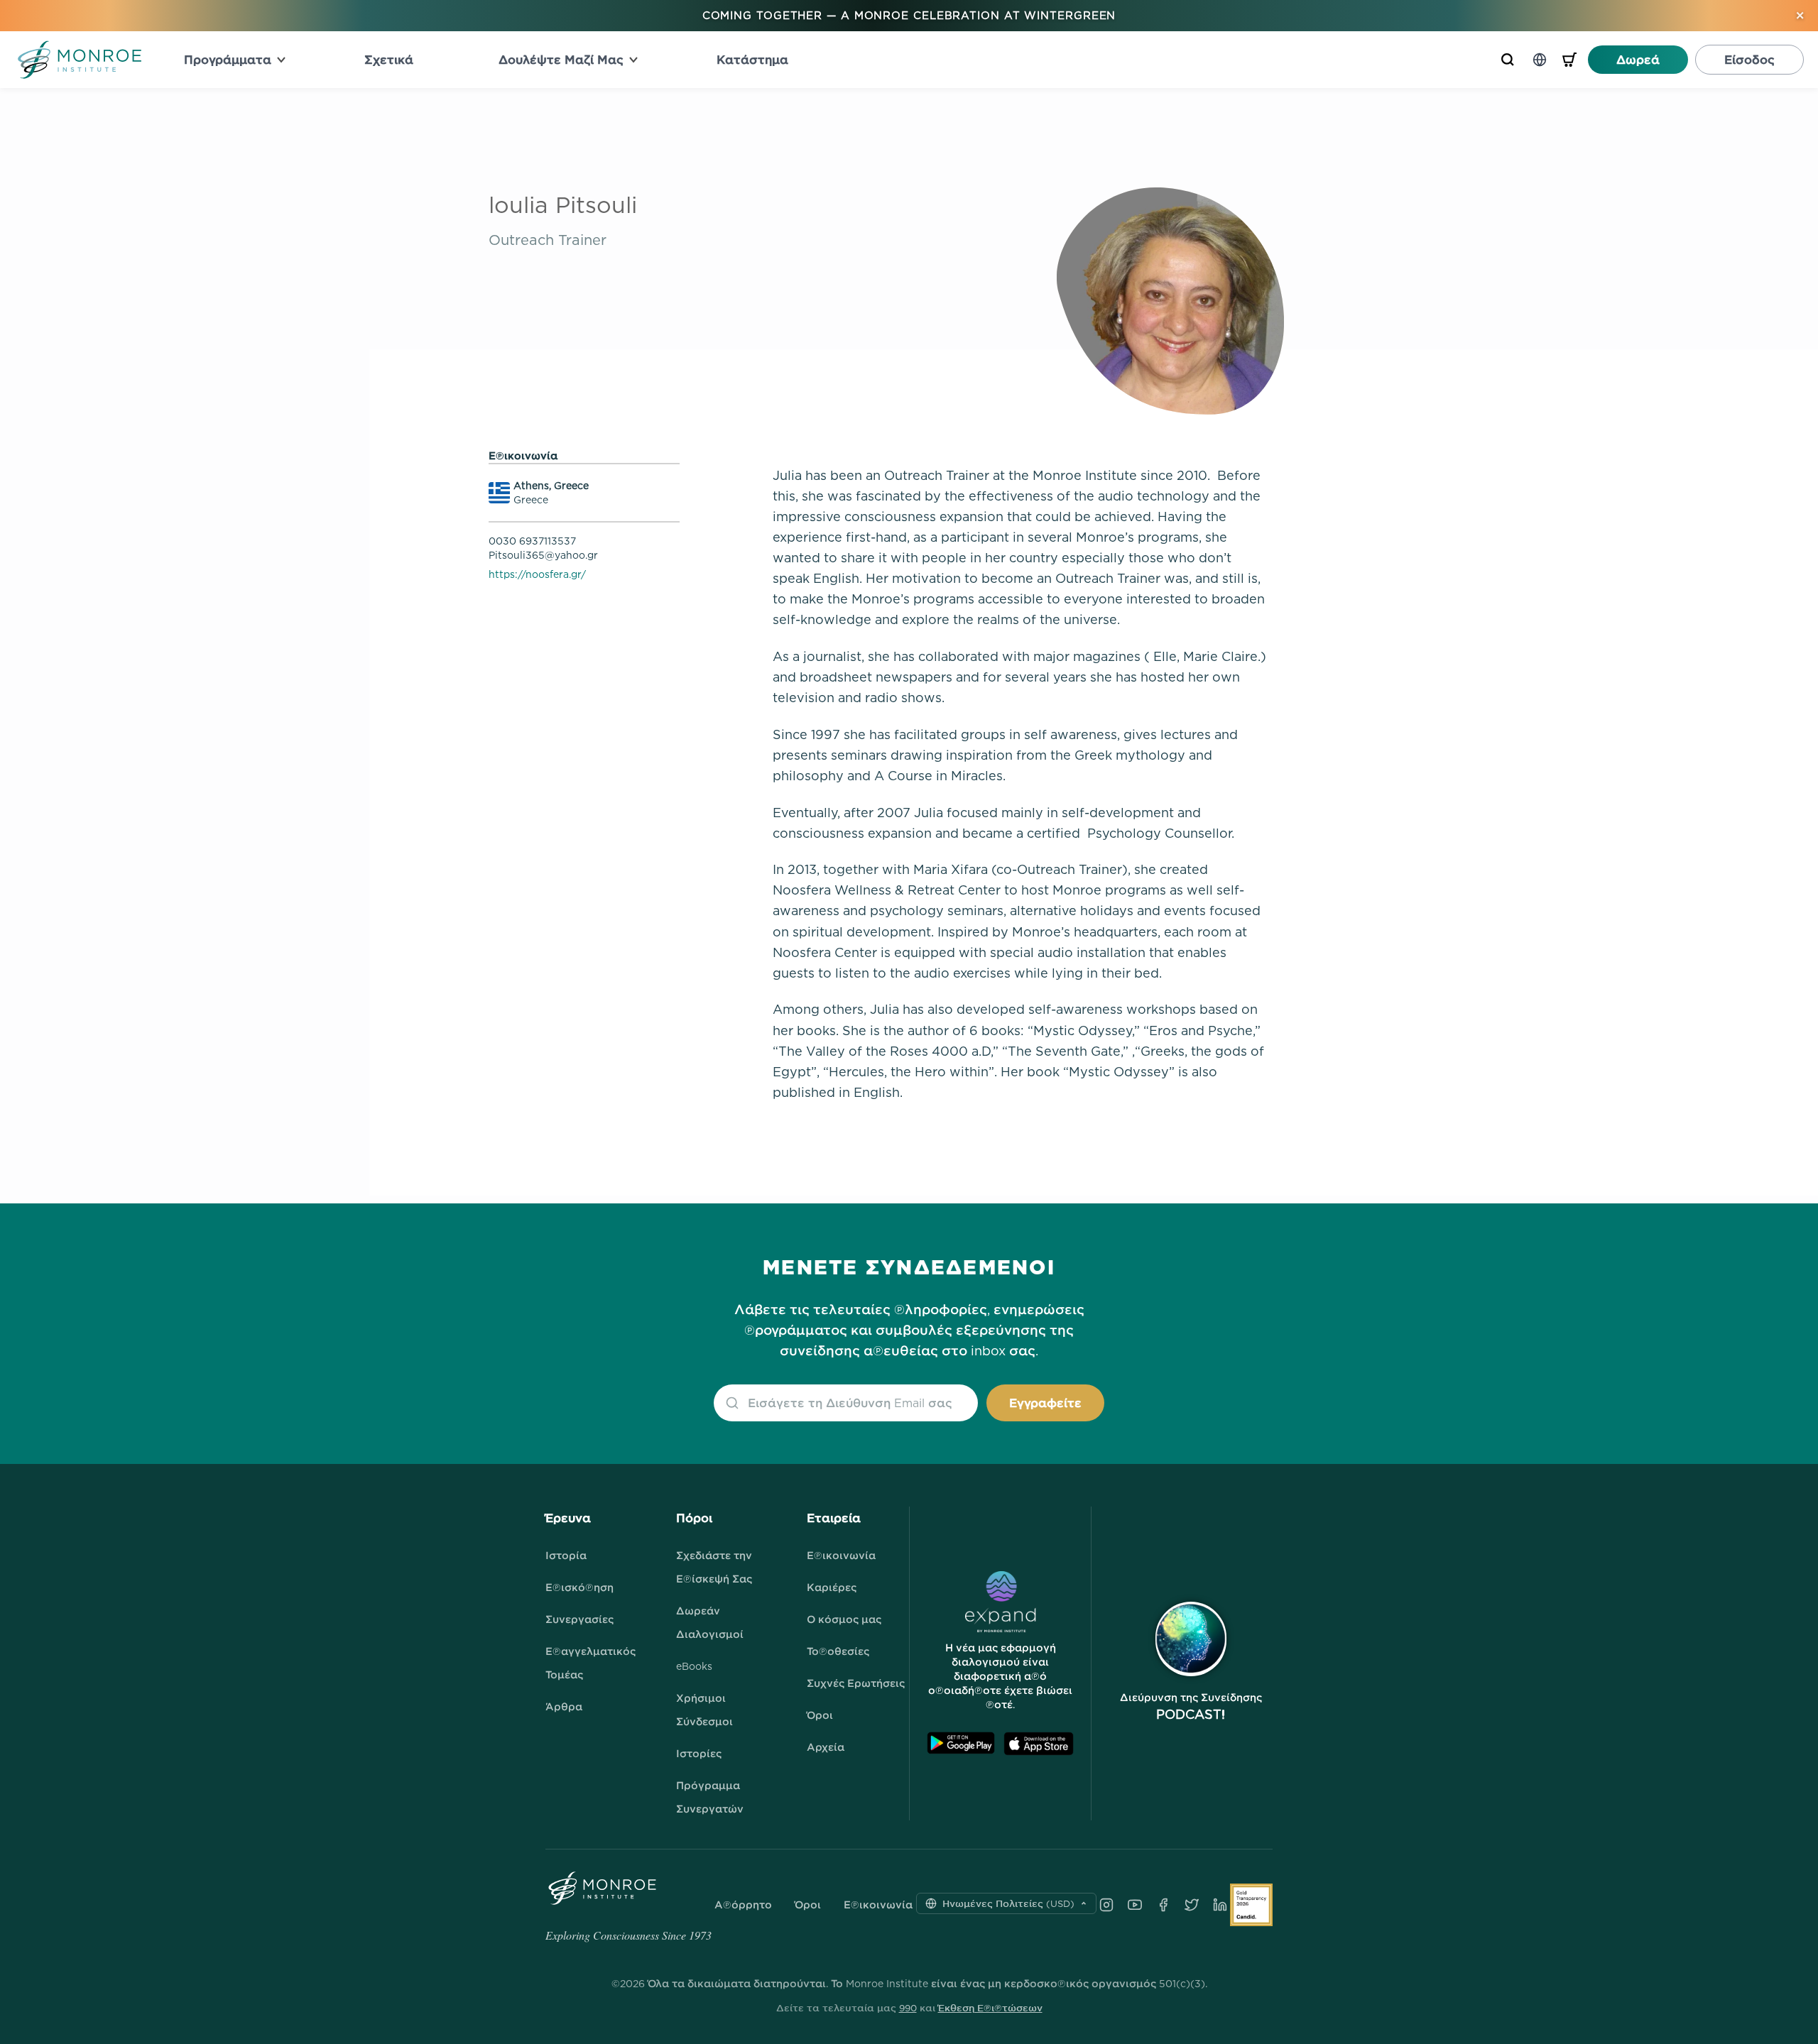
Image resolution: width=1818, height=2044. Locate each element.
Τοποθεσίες (838, 1651)
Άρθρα (564, 1706)
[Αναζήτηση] (1508, 60)
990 (908, 2008)
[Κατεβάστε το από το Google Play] (961, 1743)
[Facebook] (1163, 1905)
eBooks (694, 1666)
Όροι (820, 1715)
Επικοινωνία (841, 1555)
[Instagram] (1106, 1905)
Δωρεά (1638, 60)
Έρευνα (568, 1518)
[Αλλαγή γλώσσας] (1540, 60)
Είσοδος (1749, 60)
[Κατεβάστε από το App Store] (1039, 1743)
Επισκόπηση (579, 1587)
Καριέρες (832, 1587)
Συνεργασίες (579, 1619)
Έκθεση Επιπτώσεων (990, 2008)
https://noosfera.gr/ (537, 574)
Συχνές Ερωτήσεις (856, 1683)
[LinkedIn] (1220, 1905)
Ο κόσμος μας (844, 1619)
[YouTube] (1135, 1905)
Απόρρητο (743, 1905)
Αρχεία (826, 1747)
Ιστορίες (699, 1753)
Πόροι (694, 1518)
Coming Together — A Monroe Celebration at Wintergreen (909, 15)
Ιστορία (566, 1555)
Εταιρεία (834, 1518)
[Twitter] (1192, 1905)
